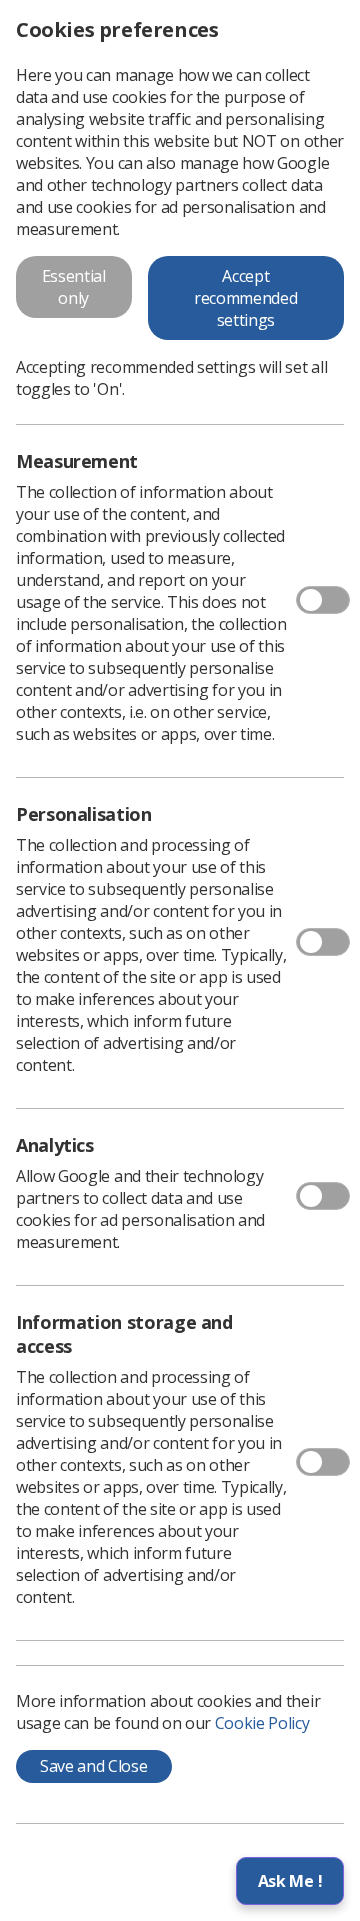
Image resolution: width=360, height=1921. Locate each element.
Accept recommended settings (245, 298)
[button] (290, 1881)
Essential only (74, 287)
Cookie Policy (262, 1723)
